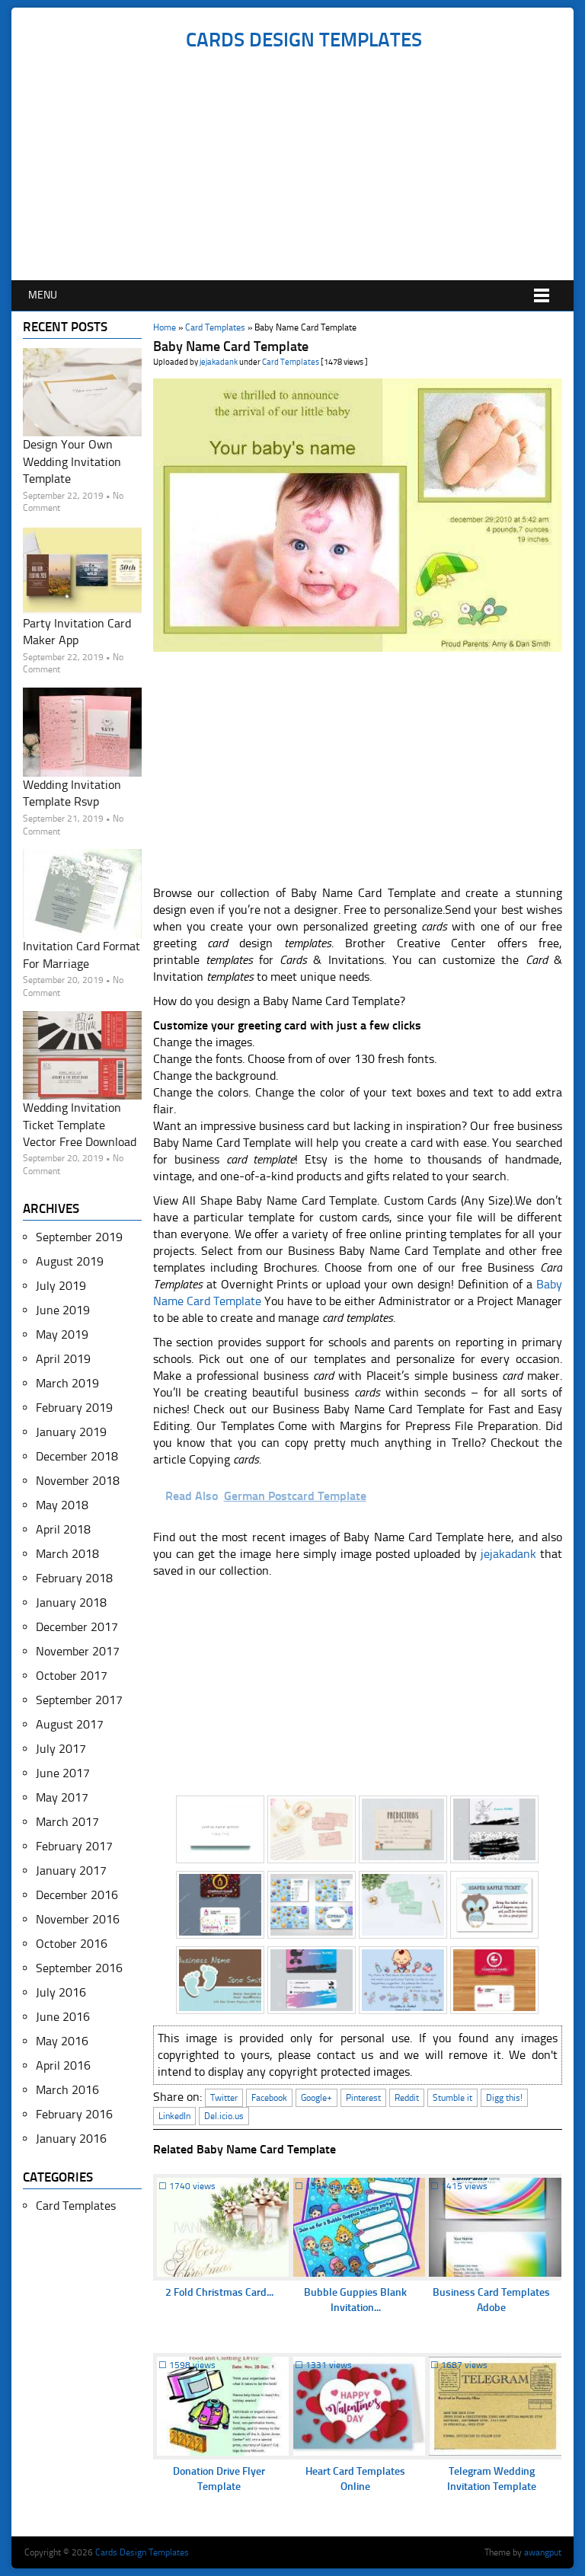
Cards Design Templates (304, 40)
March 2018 (67, 1554)
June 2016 (63, 2017)
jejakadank (219, 362)
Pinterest (363, 2098)
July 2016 (61, 1992)
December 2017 (77, 1627)
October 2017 (72, 1676)
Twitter (224, 2098)
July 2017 (61, 1749)
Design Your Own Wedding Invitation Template (72, 461)
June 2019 (63, 1310)
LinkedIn (174, 2116)
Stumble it (452, 2098)
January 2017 (71, 1871)
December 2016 (77, 1895)
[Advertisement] (304, 166)
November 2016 (78, 1919)
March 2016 (67, 2090)
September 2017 (79, 1700)
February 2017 (74, 1846)
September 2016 (79, 1968)
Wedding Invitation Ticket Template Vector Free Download (80, 1125)
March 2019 (67, 1383)
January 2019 (71, 1432)
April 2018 (63, 1529)
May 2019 (62, 1334)
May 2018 (62, 1505)
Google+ (316, 2098)
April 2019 (63, 1359)
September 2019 (79, 1237)
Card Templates (215, 327)
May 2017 (62, 1797)
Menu (43, 295)
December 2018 (77, 1456)
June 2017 (63, 1773)
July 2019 (61, 1286)
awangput (543, 2552)
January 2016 (71, 2139)
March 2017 (67, 1822)
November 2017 (78, 1651)
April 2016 (63, 2065)
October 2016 (72, 1944)
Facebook (269, 2098)
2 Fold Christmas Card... (219, 2292)
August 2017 (70, 1724)
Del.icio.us (224, 2116)
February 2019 (74, 1408)
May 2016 (62, 2041)
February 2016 (74, 2114)
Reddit (407, 2098)
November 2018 (78, 1481)
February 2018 (74, 1578)
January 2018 (71, 1602)
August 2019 (70, 1261)
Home (165, 327)
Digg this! (504, 2098)
